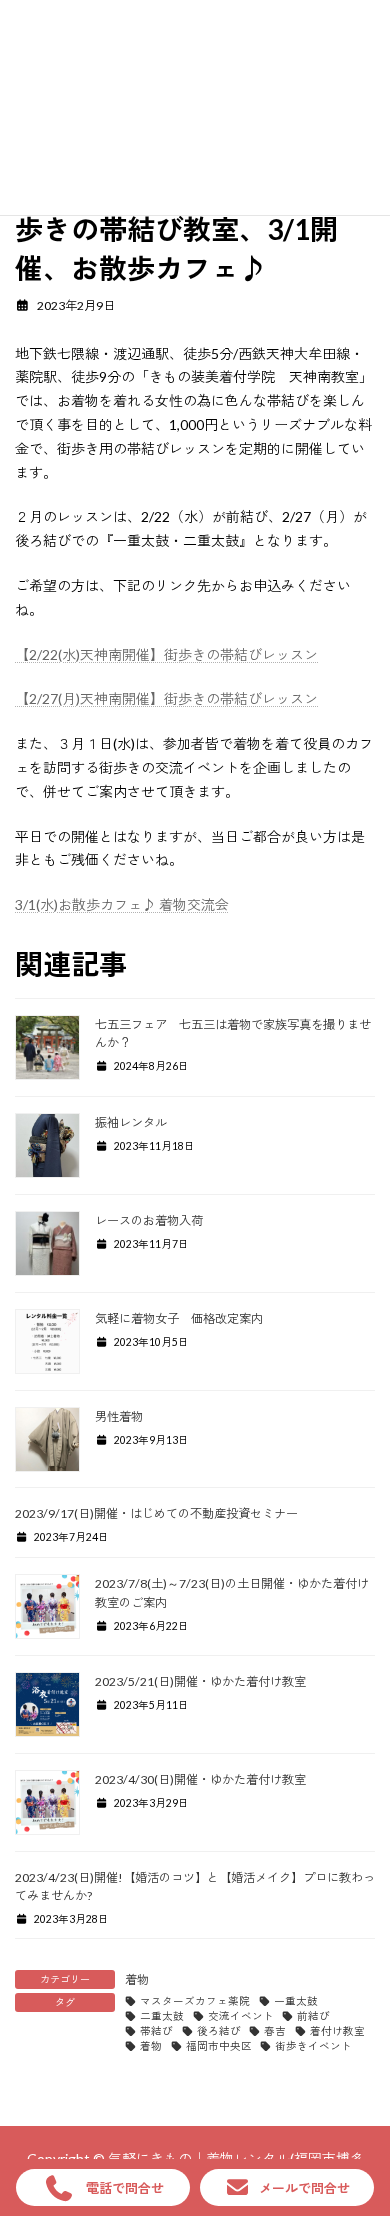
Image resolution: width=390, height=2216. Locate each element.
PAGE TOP (359, 2131)
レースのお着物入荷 (149, 1220)
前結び (313, 2016)
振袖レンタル (131, 1122)
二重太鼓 (162, 2016)
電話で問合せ (125, 2188)
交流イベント (241, 2016)
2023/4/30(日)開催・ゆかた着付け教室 (200, 1779)
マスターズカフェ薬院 (195, 2001)
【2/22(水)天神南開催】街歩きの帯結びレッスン (166, 654)
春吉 (275, 2031)
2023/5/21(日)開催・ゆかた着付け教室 (200, 1681)
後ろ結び (219, 2031)
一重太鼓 (296, 2001)
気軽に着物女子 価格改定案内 (179, 1318)
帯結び (156, 2031)
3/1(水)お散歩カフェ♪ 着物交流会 (122, 904)
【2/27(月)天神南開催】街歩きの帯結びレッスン (166, 698)
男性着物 (119, 1416)
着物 (137, 1979)
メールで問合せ (304, 2188)
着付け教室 (337, 2031)
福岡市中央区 (219, 2046)
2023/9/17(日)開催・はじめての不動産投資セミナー (156, 1513)
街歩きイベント (313, 2046)
